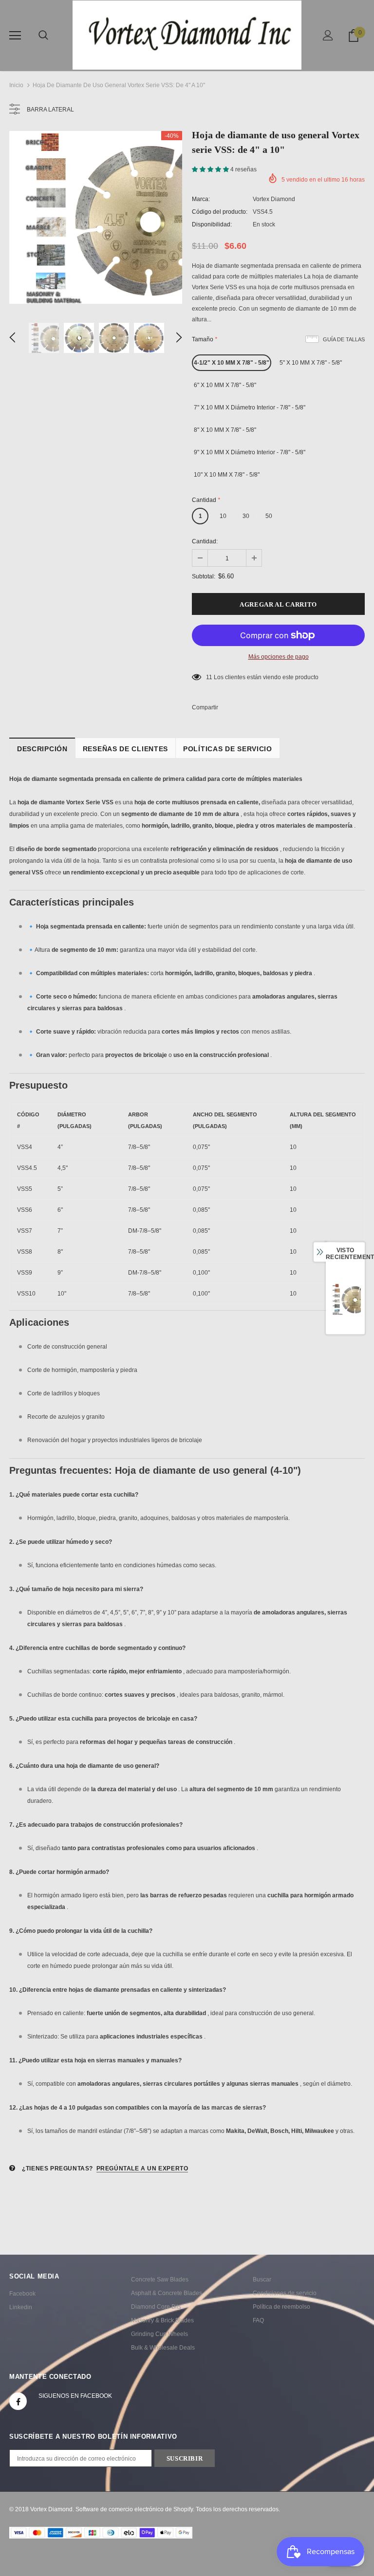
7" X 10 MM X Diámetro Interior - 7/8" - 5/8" (250, 408)
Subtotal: (204, 576)
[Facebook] (18, 2401)
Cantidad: (205, 541)
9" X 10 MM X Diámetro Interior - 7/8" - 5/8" (250, 452)
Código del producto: (220, 212)
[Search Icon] (43, 36)
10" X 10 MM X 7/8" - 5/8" (227, 475)
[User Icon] (328, 35)
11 (209, 677)
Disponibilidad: (212, 224)
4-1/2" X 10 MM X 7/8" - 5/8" (232, 363)
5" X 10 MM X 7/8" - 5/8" (311, 363)
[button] (211, 169)
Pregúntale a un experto (142, 2168)
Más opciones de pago (279, 657)
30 (246, 516)
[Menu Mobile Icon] (15, 36)
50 (269, 516)
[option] (96, 217)
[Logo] (187, 35)
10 (223, 516)
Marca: (201, 199)
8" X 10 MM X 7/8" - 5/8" (225, 430)
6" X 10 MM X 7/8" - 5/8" (225, 385)
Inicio (16, 85)
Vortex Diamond (274, 199)
